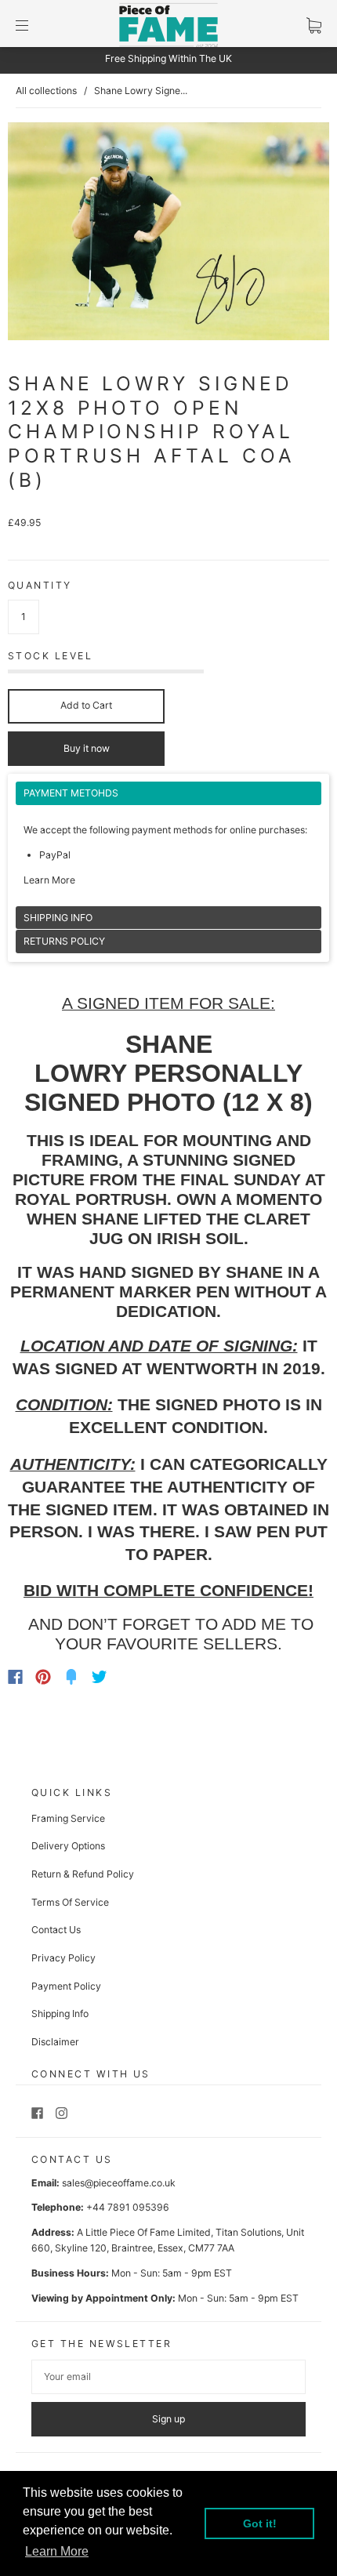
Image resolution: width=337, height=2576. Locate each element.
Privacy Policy (63, 1958)
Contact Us (56, 1930)
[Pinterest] (43, 1677)
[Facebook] (15, 1677)
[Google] (132, 1677)
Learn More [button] (57, 2551)
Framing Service (68, 1818)
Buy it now (87, 748)
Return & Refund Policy (83, 1874)
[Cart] (314, 25)
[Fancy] (71, 1677)
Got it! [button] (260, 2523)
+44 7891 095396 (128, 2207)
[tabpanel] (168, 844)
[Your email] (168, 2377)
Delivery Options (68, 1846)
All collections (46, 91)
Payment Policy (66, 1986)
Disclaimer (55, 2042)
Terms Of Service (70, 1902)
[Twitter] (100, 1677)
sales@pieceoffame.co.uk (119, 2183)
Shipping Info (60, 2014)
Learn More (49, 880)
